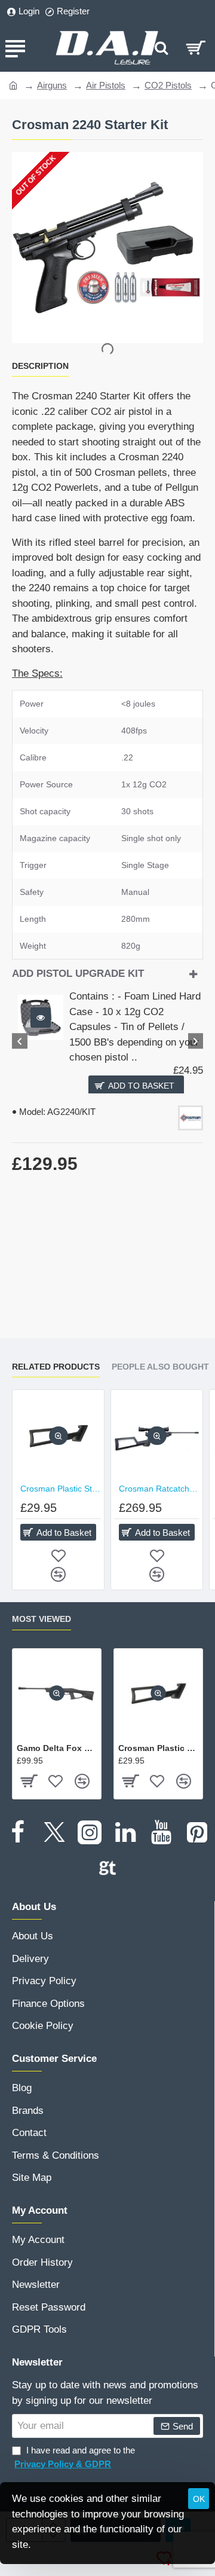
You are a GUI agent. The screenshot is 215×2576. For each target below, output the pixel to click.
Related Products (56, 1367)
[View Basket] (196, 48)
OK (199, 2499)
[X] (54, 1832)
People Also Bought (160, 1367)
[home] (13, 85)
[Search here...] (161, 48)
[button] (41, 1017)
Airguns (52, 85)
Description (40, 366)
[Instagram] (90, 1832)
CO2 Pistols (168, 85)
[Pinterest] (197, 1832)
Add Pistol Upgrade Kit (78, 974)
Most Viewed (42, 1619)
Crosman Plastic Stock (61, 1489)
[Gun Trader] (107, 1868)
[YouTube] (161, 1832)
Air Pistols (106, 85)
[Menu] (15, 48)
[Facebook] (18, 1832)
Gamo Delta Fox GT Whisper (57, 1748)
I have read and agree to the (75, 2457)
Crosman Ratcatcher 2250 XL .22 (159, 1489)
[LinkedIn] (125, 1832)
